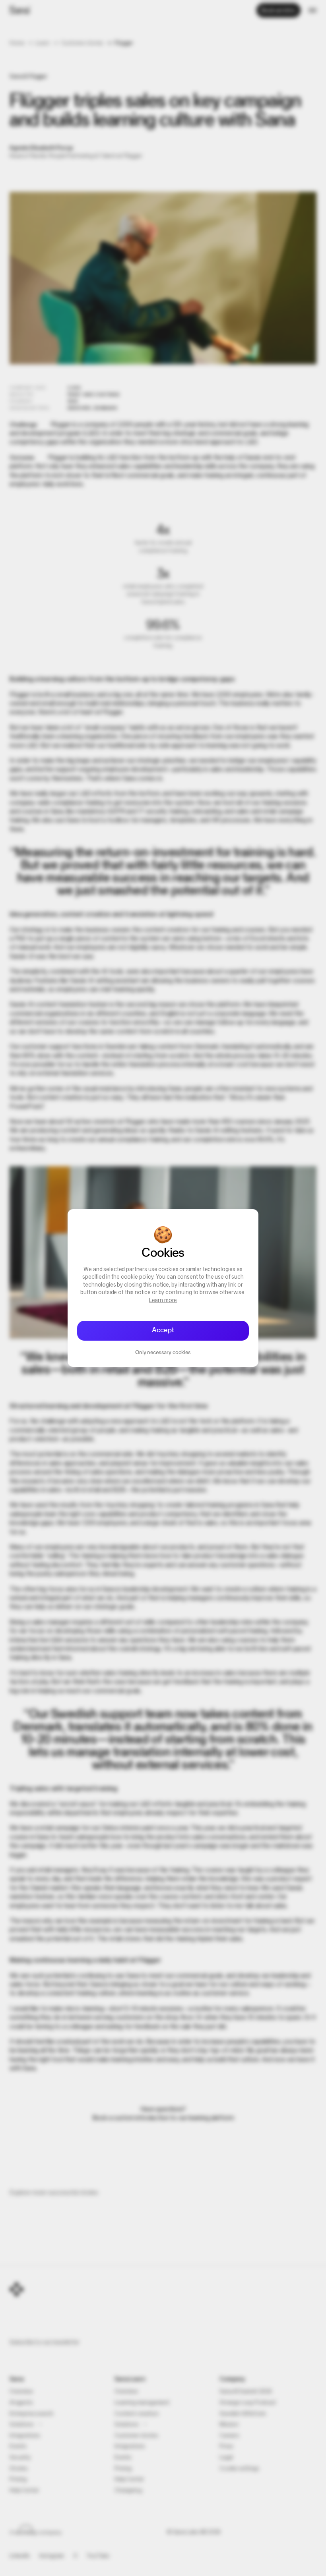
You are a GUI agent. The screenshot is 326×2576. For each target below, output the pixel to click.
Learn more (163, 1301)
